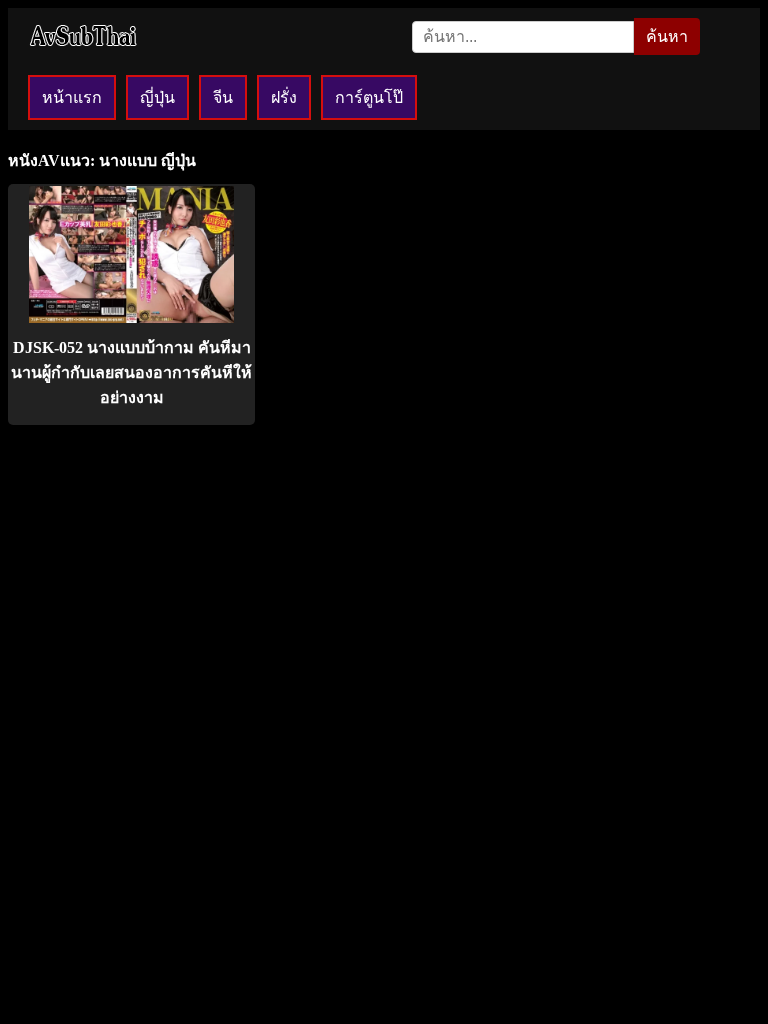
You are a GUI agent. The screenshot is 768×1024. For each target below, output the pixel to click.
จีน (223, 97)
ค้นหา (667, 36)
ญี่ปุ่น (157, 97)
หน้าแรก (72, 97)
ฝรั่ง (284, 97)
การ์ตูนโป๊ (369, 97)
